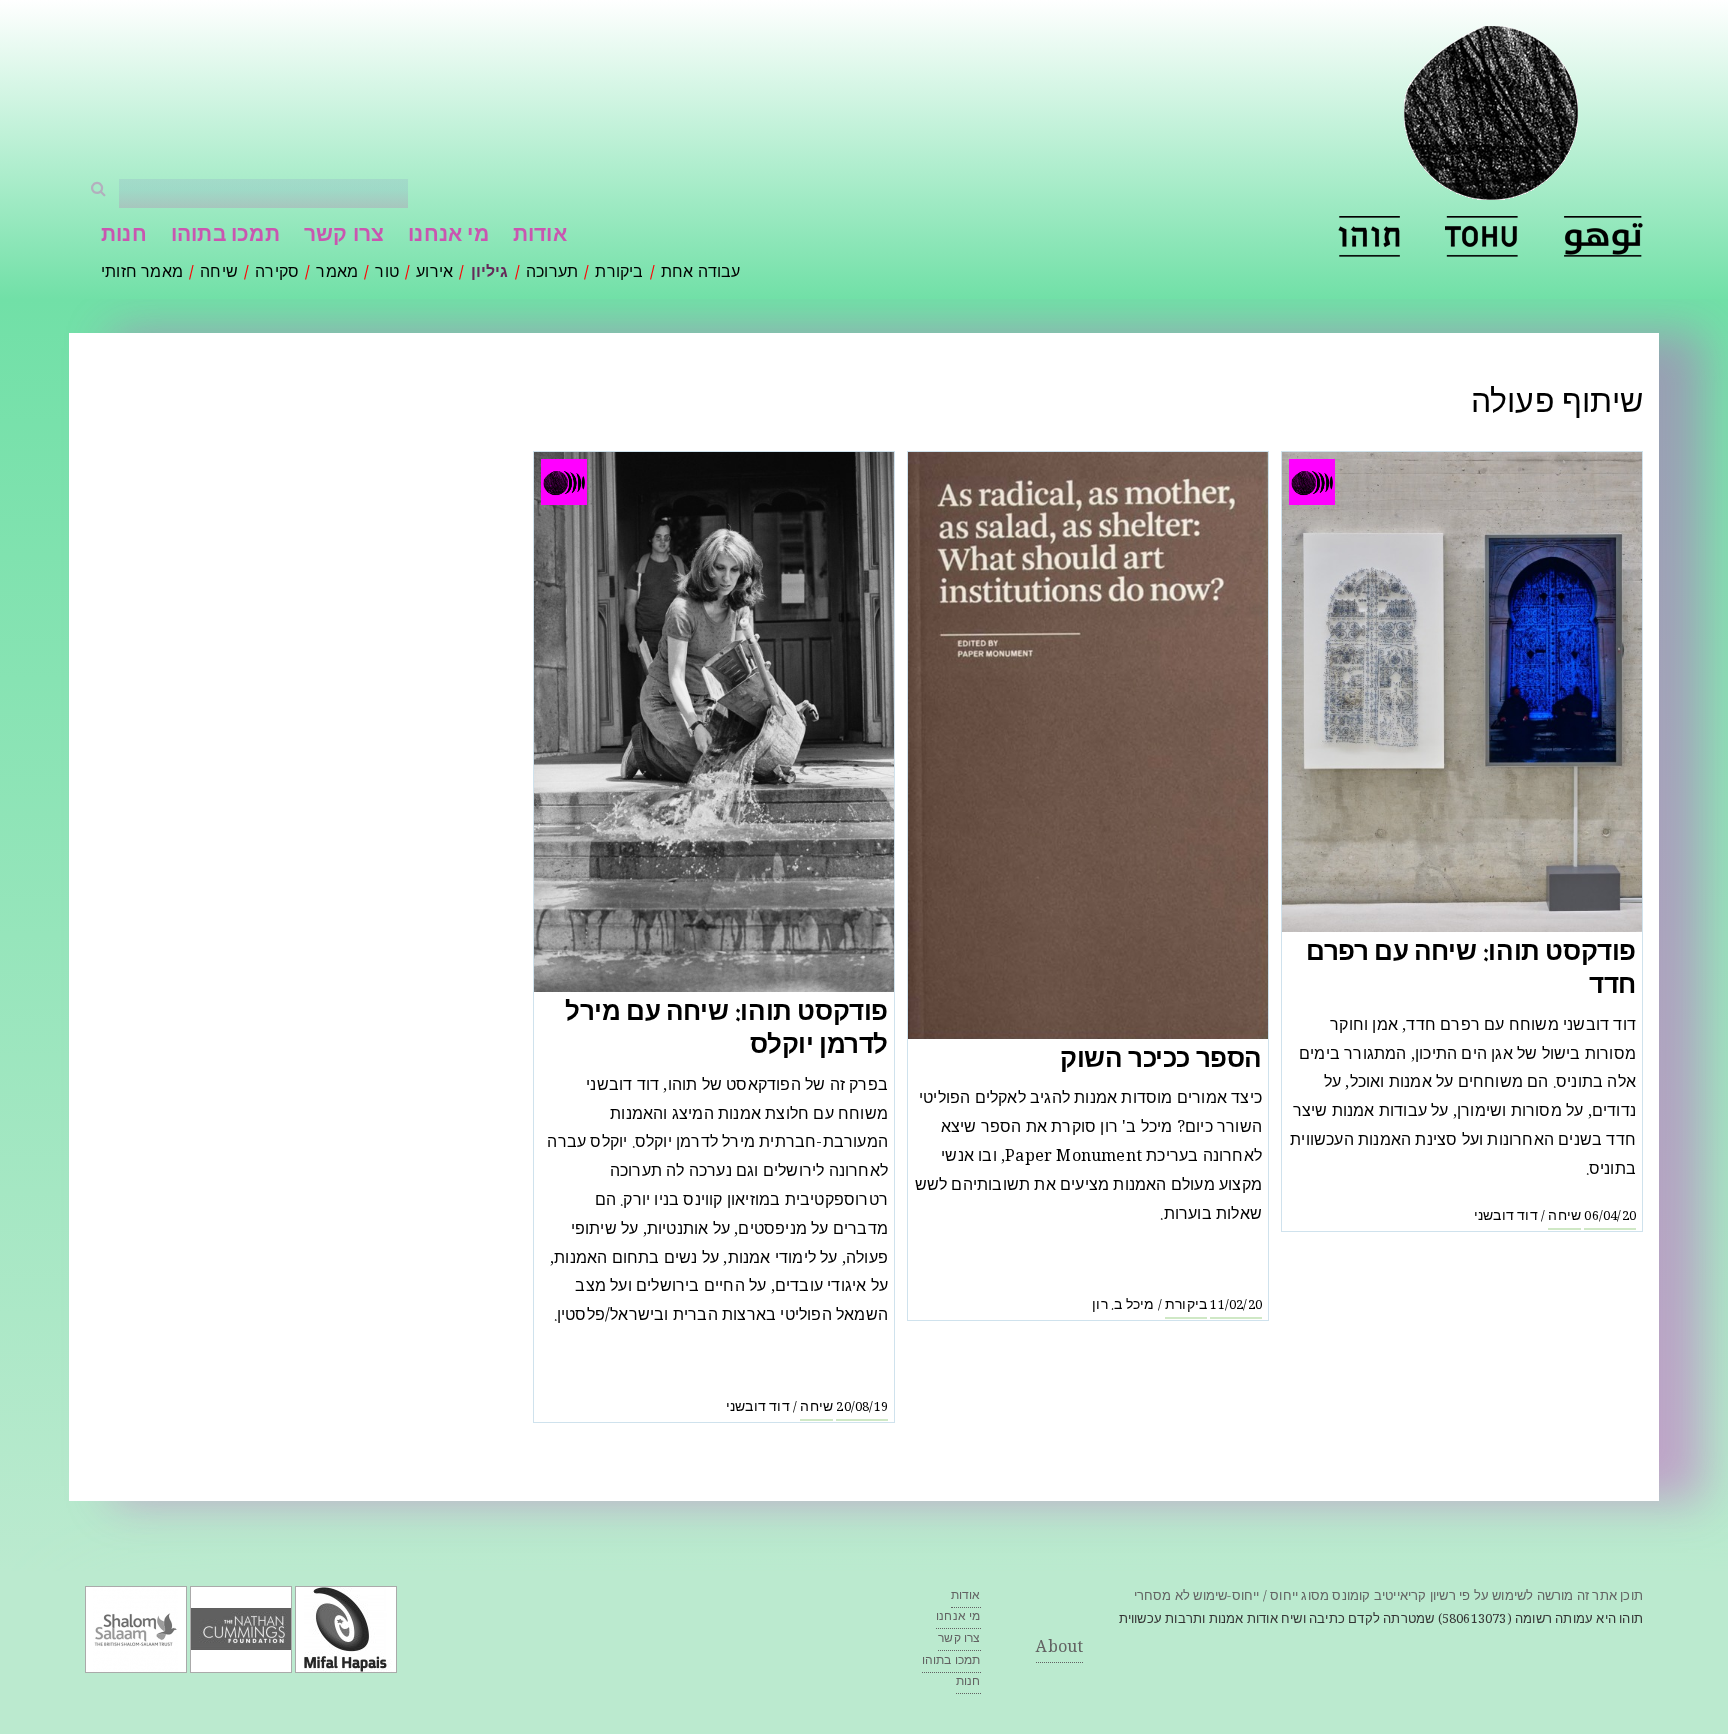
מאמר (337, 273)
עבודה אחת (701, 273)
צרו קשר (344, 236)
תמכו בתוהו (225, 236)
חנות (124, 236)
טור (387, 273)
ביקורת (619, 273)
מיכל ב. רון (1123, 1306)
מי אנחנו (448, 236)
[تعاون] (1603, 236)
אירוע (434, 273)
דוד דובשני (1506, 1217)
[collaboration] (1482, 236)
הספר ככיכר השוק (1161, 1061)
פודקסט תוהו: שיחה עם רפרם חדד (1471, 971)
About (1059, 1648)
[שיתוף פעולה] (1369, 236)
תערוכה (552, 273)
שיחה (219, 273)
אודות (540, 236)
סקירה (277, 273)
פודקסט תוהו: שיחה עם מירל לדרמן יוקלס (726, 1031)
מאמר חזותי (142, 273)
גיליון (490, 273)
